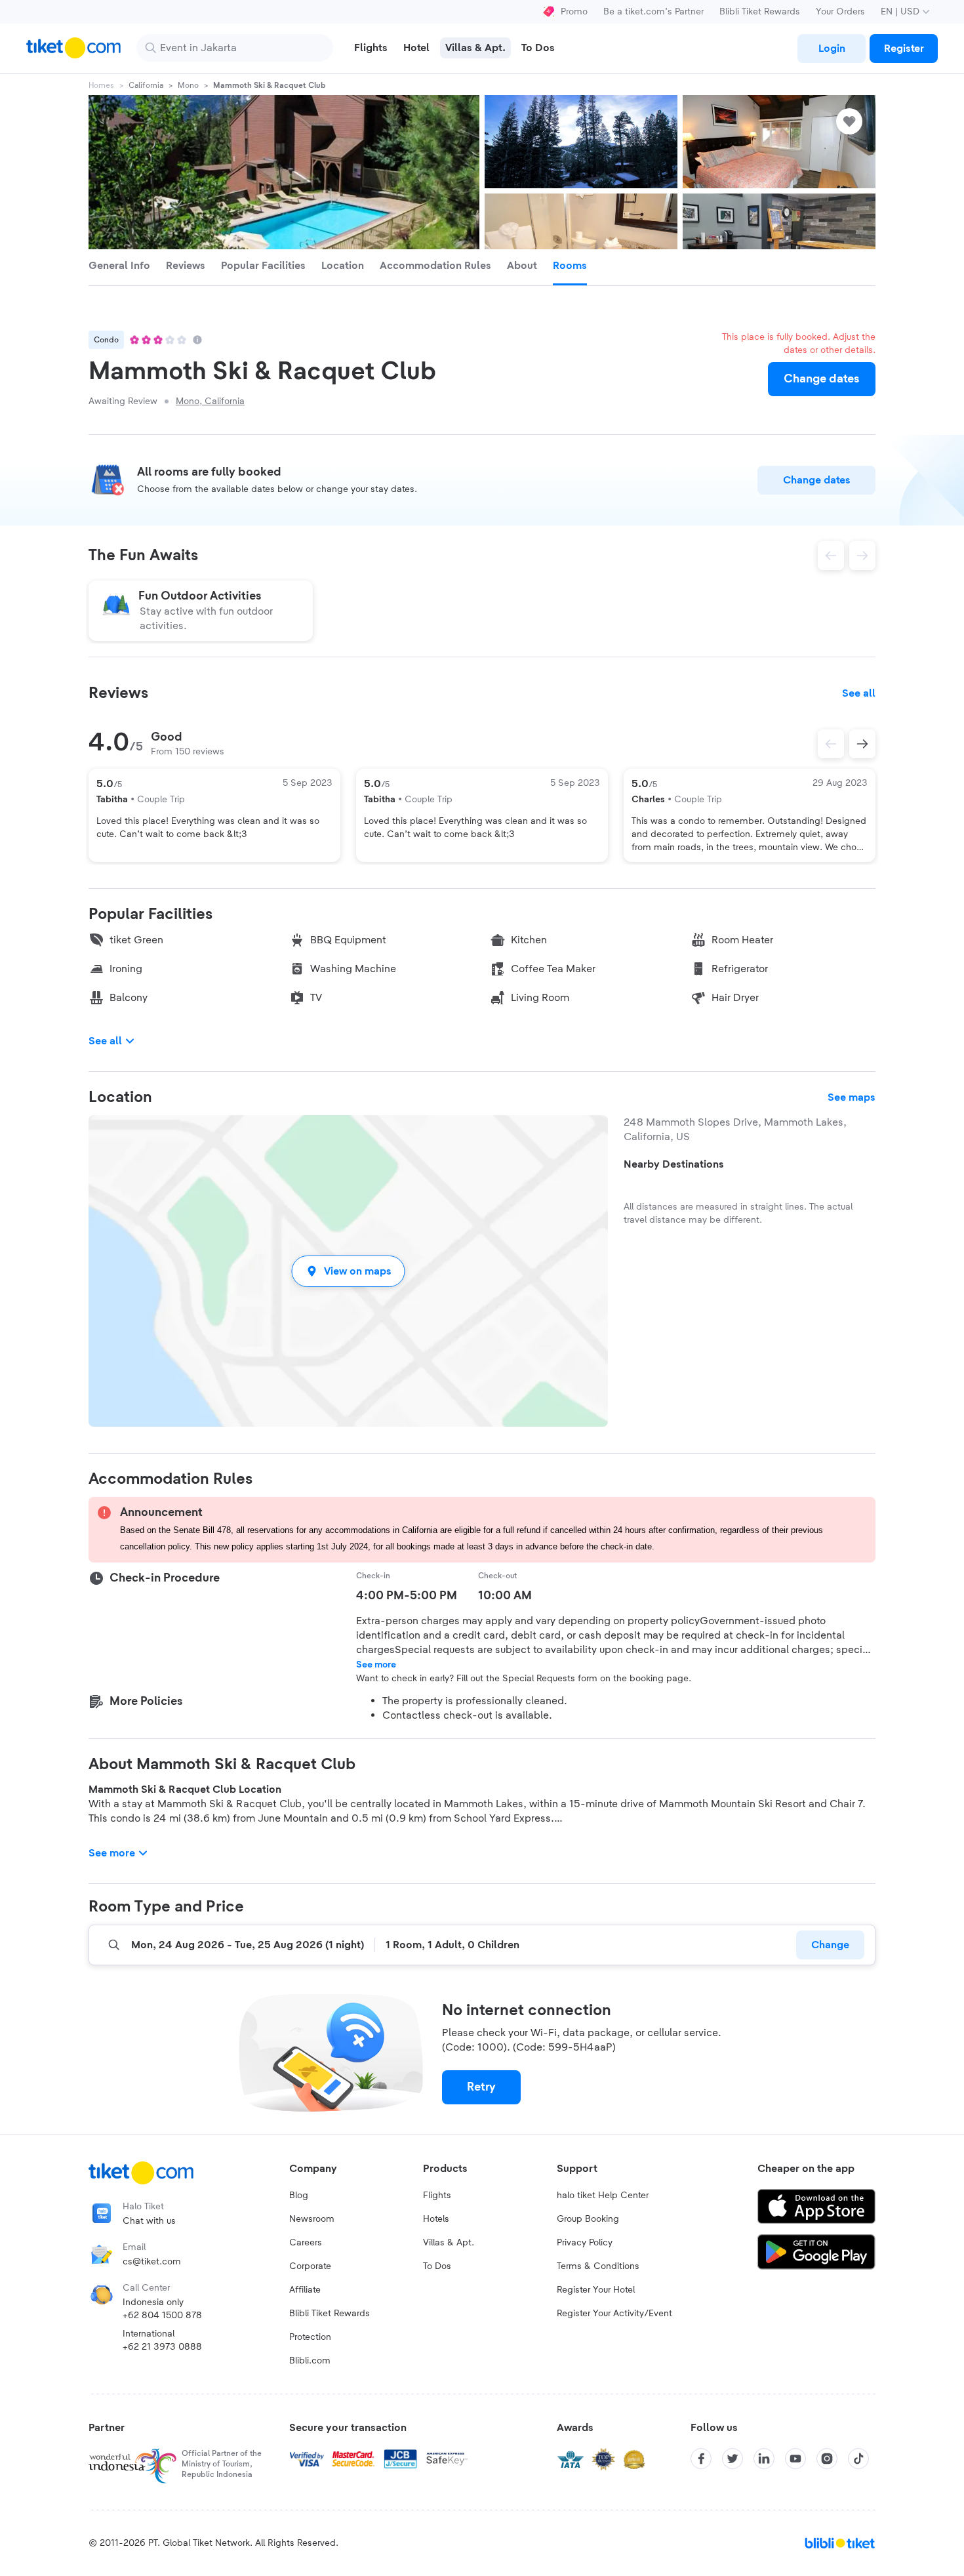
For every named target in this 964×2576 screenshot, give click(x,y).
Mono (188, 85)
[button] (348, 1271)
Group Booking (588, 2219)
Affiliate (305, 2290)
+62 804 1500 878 (162, 2316)
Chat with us (149, 2221)
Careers (306, 2243)
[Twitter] (733, 2459)
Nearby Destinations (674, 1164)
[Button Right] (862, 744)
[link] (832, 49)
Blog (299, 2196)
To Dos (437, 2266)
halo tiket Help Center (603, 2196)
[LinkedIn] (764, 2459)
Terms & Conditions (598, 2266)
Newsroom (312, 2219)
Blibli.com (310, 2361)
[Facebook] (701, 2459)
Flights (437, 2196)
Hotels (436, 2219)
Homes (101, 85)
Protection (310, 2337)
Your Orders (840, 12)
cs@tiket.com (152, 2262)
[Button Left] (831, 744)
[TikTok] (858, 2459)
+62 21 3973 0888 (162, 2347)
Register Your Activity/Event (614, 2314)
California (146, 85)
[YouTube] (795, 2459)
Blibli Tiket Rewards (760, 12)
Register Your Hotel (596, 2290)
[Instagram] (827, 2459)
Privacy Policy (585, 2243)
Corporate (310, 2266)
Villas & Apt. (449, 2243)
